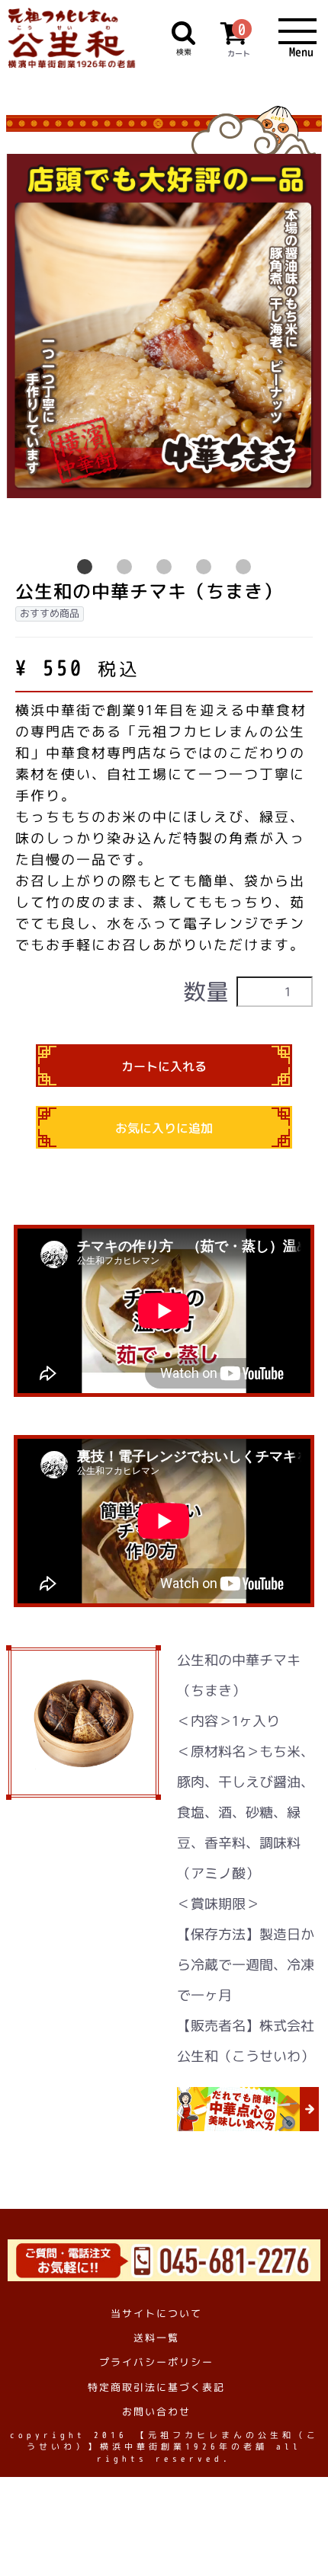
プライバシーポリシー (156, 2362)
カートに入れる (164, 1066)
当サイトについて (156, 2313)
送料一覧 (156, 2338)
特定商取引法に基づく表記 (156, 2386)
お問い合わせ (156, 2411)
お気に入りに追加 (164, 1128)
